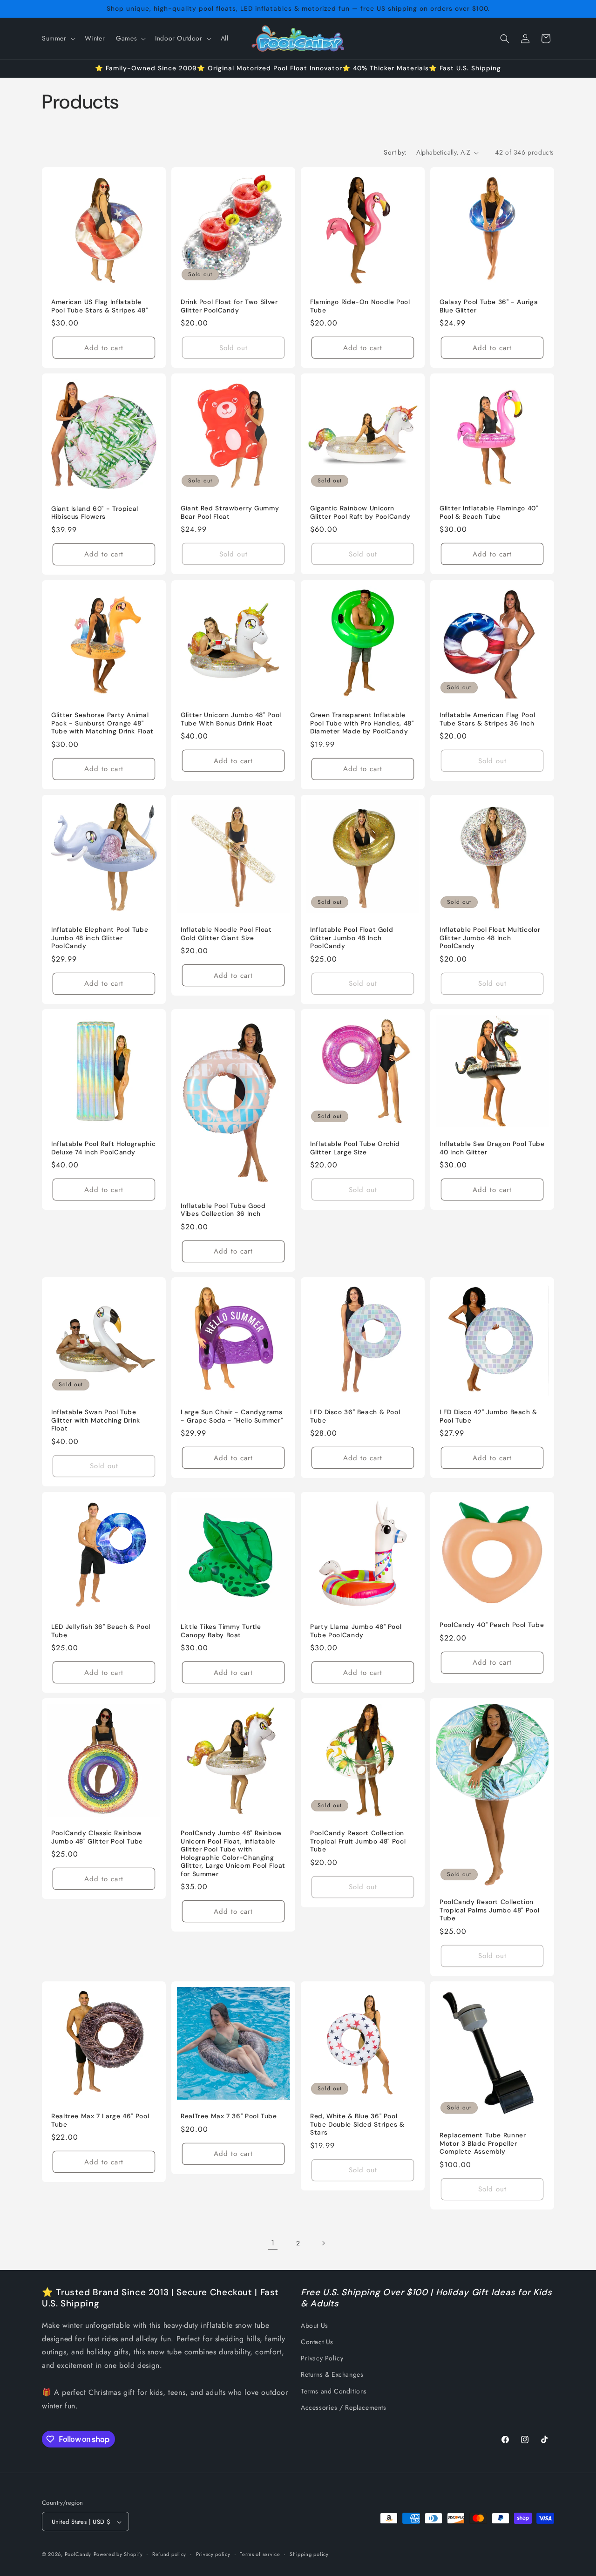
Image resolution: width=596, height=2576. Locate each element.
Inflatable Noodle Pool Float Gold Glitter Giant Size (226, 934)
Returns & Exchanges (332, 2375)
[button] (58, 38)
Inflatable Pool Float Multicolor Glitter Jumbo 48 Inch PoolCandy (490, 938)
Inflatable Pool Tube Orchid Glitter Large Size (355, 1148)
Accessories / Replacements (344, 2407)
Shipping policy (309, 2554)
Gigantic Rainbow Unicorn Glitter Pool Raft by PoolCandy (360, 512)
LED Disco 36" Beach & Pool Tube (355, 1416)
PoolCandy (78, 2555)
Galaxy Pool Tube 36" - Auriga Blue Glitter (489, 306)
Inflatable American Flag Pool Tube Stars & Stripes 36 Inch (487, 719)
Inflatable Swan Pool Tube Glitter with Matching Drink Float (96, 1420)
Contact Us (317, 2342)
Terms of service (260, 2554)
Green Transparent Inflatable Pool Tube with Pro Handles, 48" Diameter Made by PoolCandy (362, 723)
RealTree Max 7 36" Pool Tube (229, 2116)
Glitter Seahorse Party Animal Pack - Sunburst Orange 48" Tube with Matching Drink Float (102, 723)
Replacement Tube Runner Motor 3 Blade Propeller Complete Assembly (483, 2144)
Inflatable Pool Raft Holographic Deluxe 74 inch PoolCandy (103, 1148)
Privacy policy (213, 2554)
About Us (315, 2325)
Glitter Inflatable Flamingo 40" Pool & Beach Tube (489, 512)
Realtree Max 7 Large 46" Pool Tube (100, 2120)
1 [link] (273, 2243)
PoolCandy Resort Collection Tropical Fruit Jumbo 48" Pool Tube (358, 1841)
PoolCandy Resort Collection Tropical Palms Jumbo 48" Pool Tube (489, 1910)
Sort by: (395, 152)
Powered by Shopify (118, 2555)
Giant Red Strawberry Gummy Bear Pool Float (230, 512)
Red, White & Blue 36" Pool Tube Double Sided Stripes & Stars (357, 2124)
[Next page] (323, 2243)
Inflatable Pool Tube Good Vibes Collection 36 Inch (223, 1210)
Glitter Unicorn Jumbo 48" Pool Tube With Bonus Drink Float (231, 719)
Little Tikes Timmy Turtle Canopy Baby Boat (221, 1631)
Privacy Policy (322, 2358)
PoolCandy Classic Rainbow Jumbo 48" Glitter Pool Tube (97, 1837)
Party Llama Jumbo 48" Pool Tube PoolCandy (356, 1631)
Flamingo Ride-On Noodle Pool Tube (360, 306)
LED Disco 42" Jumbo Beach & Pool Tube (488, 1416)
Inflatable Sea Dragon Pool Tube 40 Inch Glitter (492, 1148)
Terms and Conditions (334, 2391)
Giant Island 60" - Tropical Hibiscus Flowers (95, 513)
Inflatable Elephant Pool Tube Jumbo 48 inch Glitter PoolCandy (100, 938)
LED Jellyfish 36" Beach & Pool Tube (101, 1631)
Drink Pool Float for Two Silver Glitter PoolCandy (229, 306)
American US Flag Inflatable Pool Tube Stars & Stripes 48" (99, 306)
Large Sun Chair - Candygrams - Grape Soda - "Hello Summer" (232, 1416)
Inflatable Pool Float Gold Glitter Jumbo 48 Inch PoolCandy (352, 938)
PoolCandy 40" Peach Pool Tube (492, 1625)
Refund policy (169, 2554)
